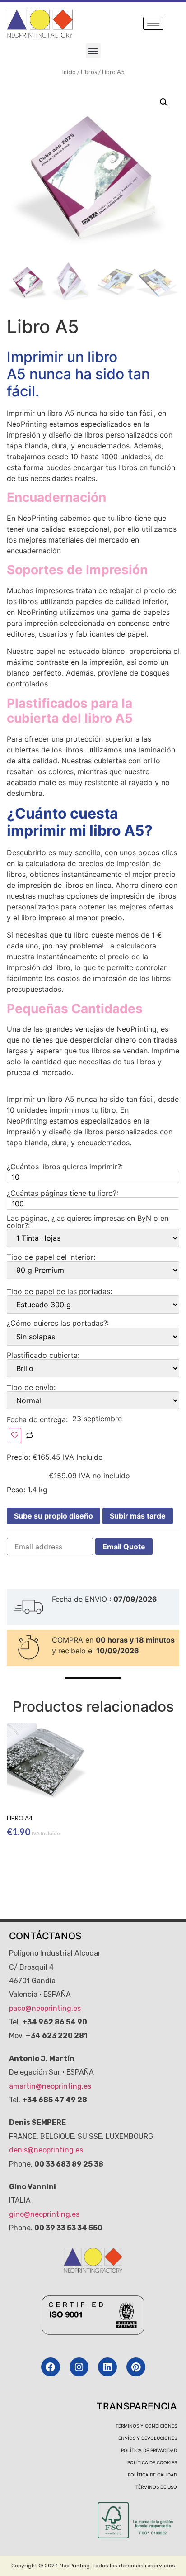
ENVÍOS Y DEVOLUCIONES (148, 2438)
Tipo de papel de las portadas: (59, 1291)
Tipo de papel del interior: (51, 1257)
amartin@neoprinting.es (50, 2086)
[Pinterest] (136, 2367)
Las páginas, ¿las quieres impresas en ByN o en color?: (88, 1222)
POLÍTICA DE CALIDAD (152, 2475)
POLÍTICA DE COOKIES (152, 2462)
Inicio (69, 72)
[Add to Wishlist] (15, 1436)
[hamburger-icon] (153, 23)
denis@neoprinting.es (46, 2150)
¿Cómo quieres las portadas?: (58, 1323)
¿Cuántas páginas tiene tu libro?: (63, 1193)
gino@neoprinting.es (44, 2214)
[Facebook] (51, 2367)
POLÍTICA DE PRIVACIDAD (149, 2450)
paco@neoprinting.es (45, 2008)
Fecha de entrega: (38, 1419)
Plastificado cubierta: (43, 1355)
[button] (93, 51)
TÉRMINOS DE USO (156, 2487)
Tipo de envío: (31, 1387)
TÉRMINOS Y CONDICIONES (146, 2426)
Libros (89, 72)
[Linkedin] (107, 2367)
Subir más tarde (138, 1516)
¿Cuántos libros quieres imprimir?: (65, 1167)
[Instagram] (79, 2367)
